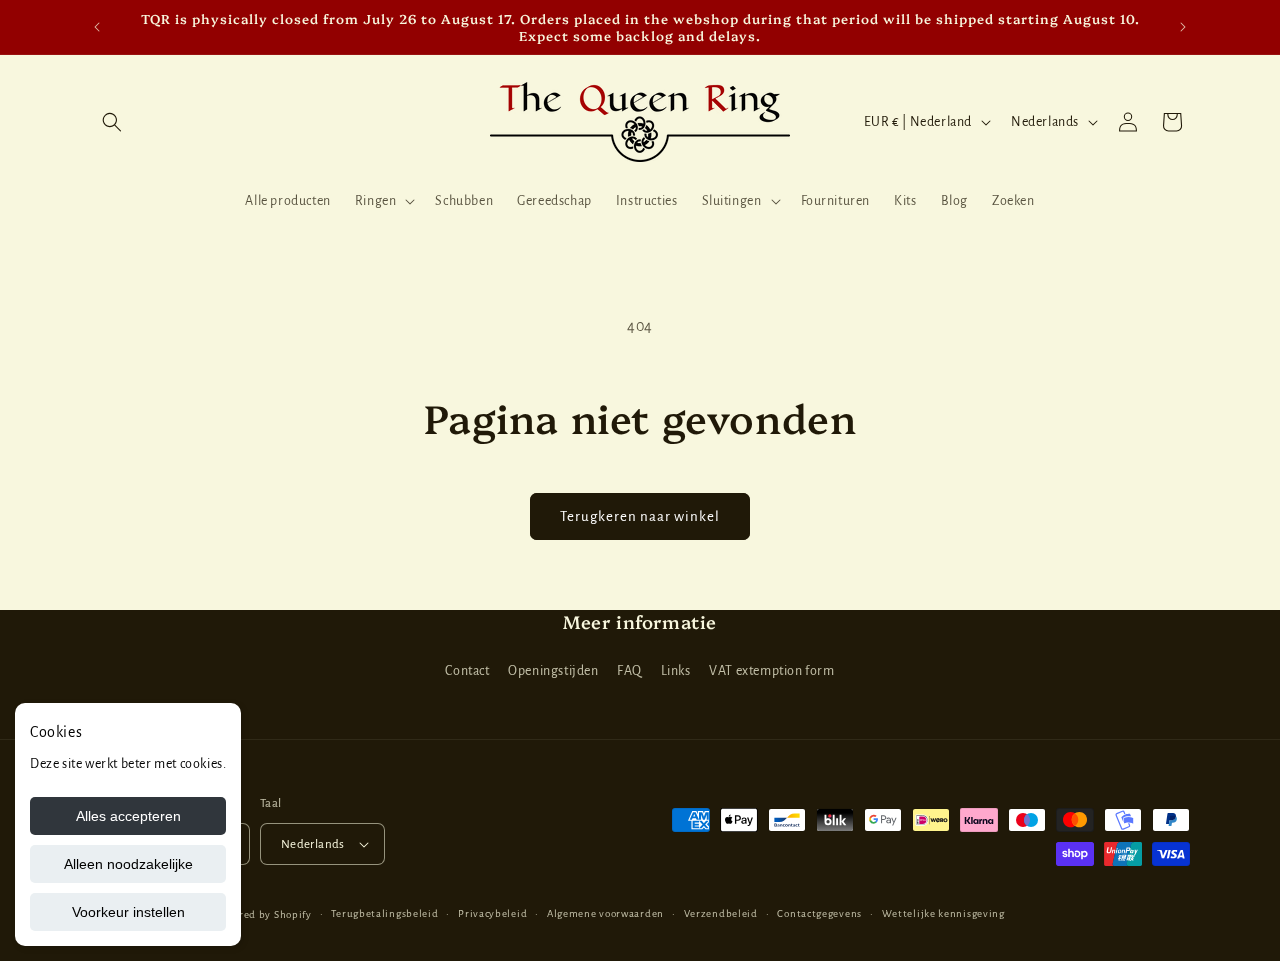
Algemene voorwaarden (605, 913)
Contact (467, 671)
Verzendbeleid (721, 913)
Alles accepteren (128, 816)
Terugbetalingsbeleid (384, 913)
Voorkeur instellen (128, 912)
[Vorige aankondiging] (97, 27)
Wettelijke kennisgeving (943, 913)
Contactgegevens (819, 913)
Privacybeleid (492, 913)
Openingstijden (553, 671)
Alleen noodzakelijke (128, 864)
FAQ (629, 671)
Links (676, 671)
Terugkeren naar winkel (640, 516)
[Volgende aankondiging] (1183, 27)
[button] (112, 122)
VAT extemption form (771, 671)
